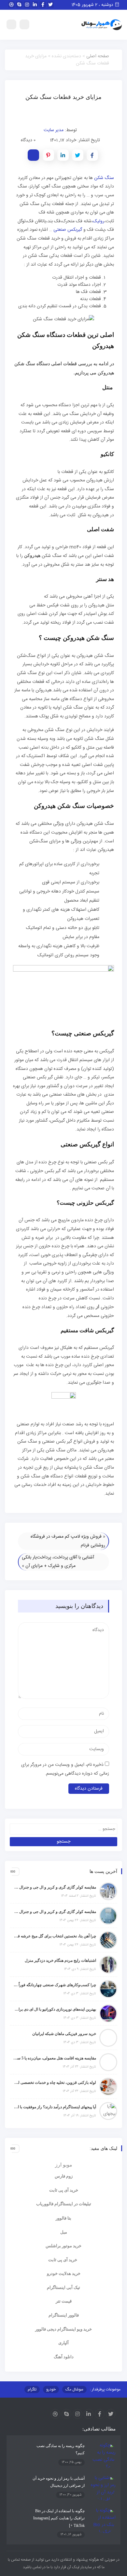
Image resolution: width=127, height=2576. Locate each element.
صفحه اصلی (98, 56)
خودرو (51, 2389)
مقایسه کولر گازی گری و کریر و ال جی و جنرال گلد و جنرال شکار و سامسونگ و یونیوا (55, 1912)
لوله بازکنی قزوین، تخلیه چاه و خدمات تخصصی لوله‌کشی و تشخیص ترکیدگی (55, 2083)
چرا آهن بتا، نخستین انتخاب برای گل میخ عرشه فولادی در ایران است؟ (55, 1936)
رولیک (99, 221)
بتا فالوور (63, 2218)
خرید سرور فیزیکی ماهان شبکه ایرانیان (64, 2034)
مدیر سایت (54, 130)
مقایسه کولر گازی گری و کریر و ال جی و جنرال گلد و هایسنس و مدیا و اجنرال (55, 1887)
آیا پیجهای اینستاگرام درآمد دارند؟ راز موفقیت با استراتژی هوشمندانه (55, 2107)
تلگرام (32, 2389)
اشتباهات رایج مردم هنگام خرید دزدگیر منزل (60, 1960)
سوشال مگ (74, 2389)
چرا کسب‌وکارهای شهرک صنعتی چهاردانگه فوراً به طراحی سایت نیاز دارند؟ (55, 1985)
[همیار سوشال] (102, 25)
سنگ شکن (104, 178)
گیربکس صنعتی (68, 230)
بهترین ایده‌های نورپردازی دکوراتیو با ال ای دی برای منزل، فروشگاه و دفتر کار (55, 2009)
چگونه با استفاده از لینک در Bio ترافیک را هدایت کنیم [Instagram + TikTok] (59, 2518)
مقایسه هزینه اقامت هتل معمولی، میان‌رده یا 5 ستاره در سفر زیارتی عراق (55, 2058)
